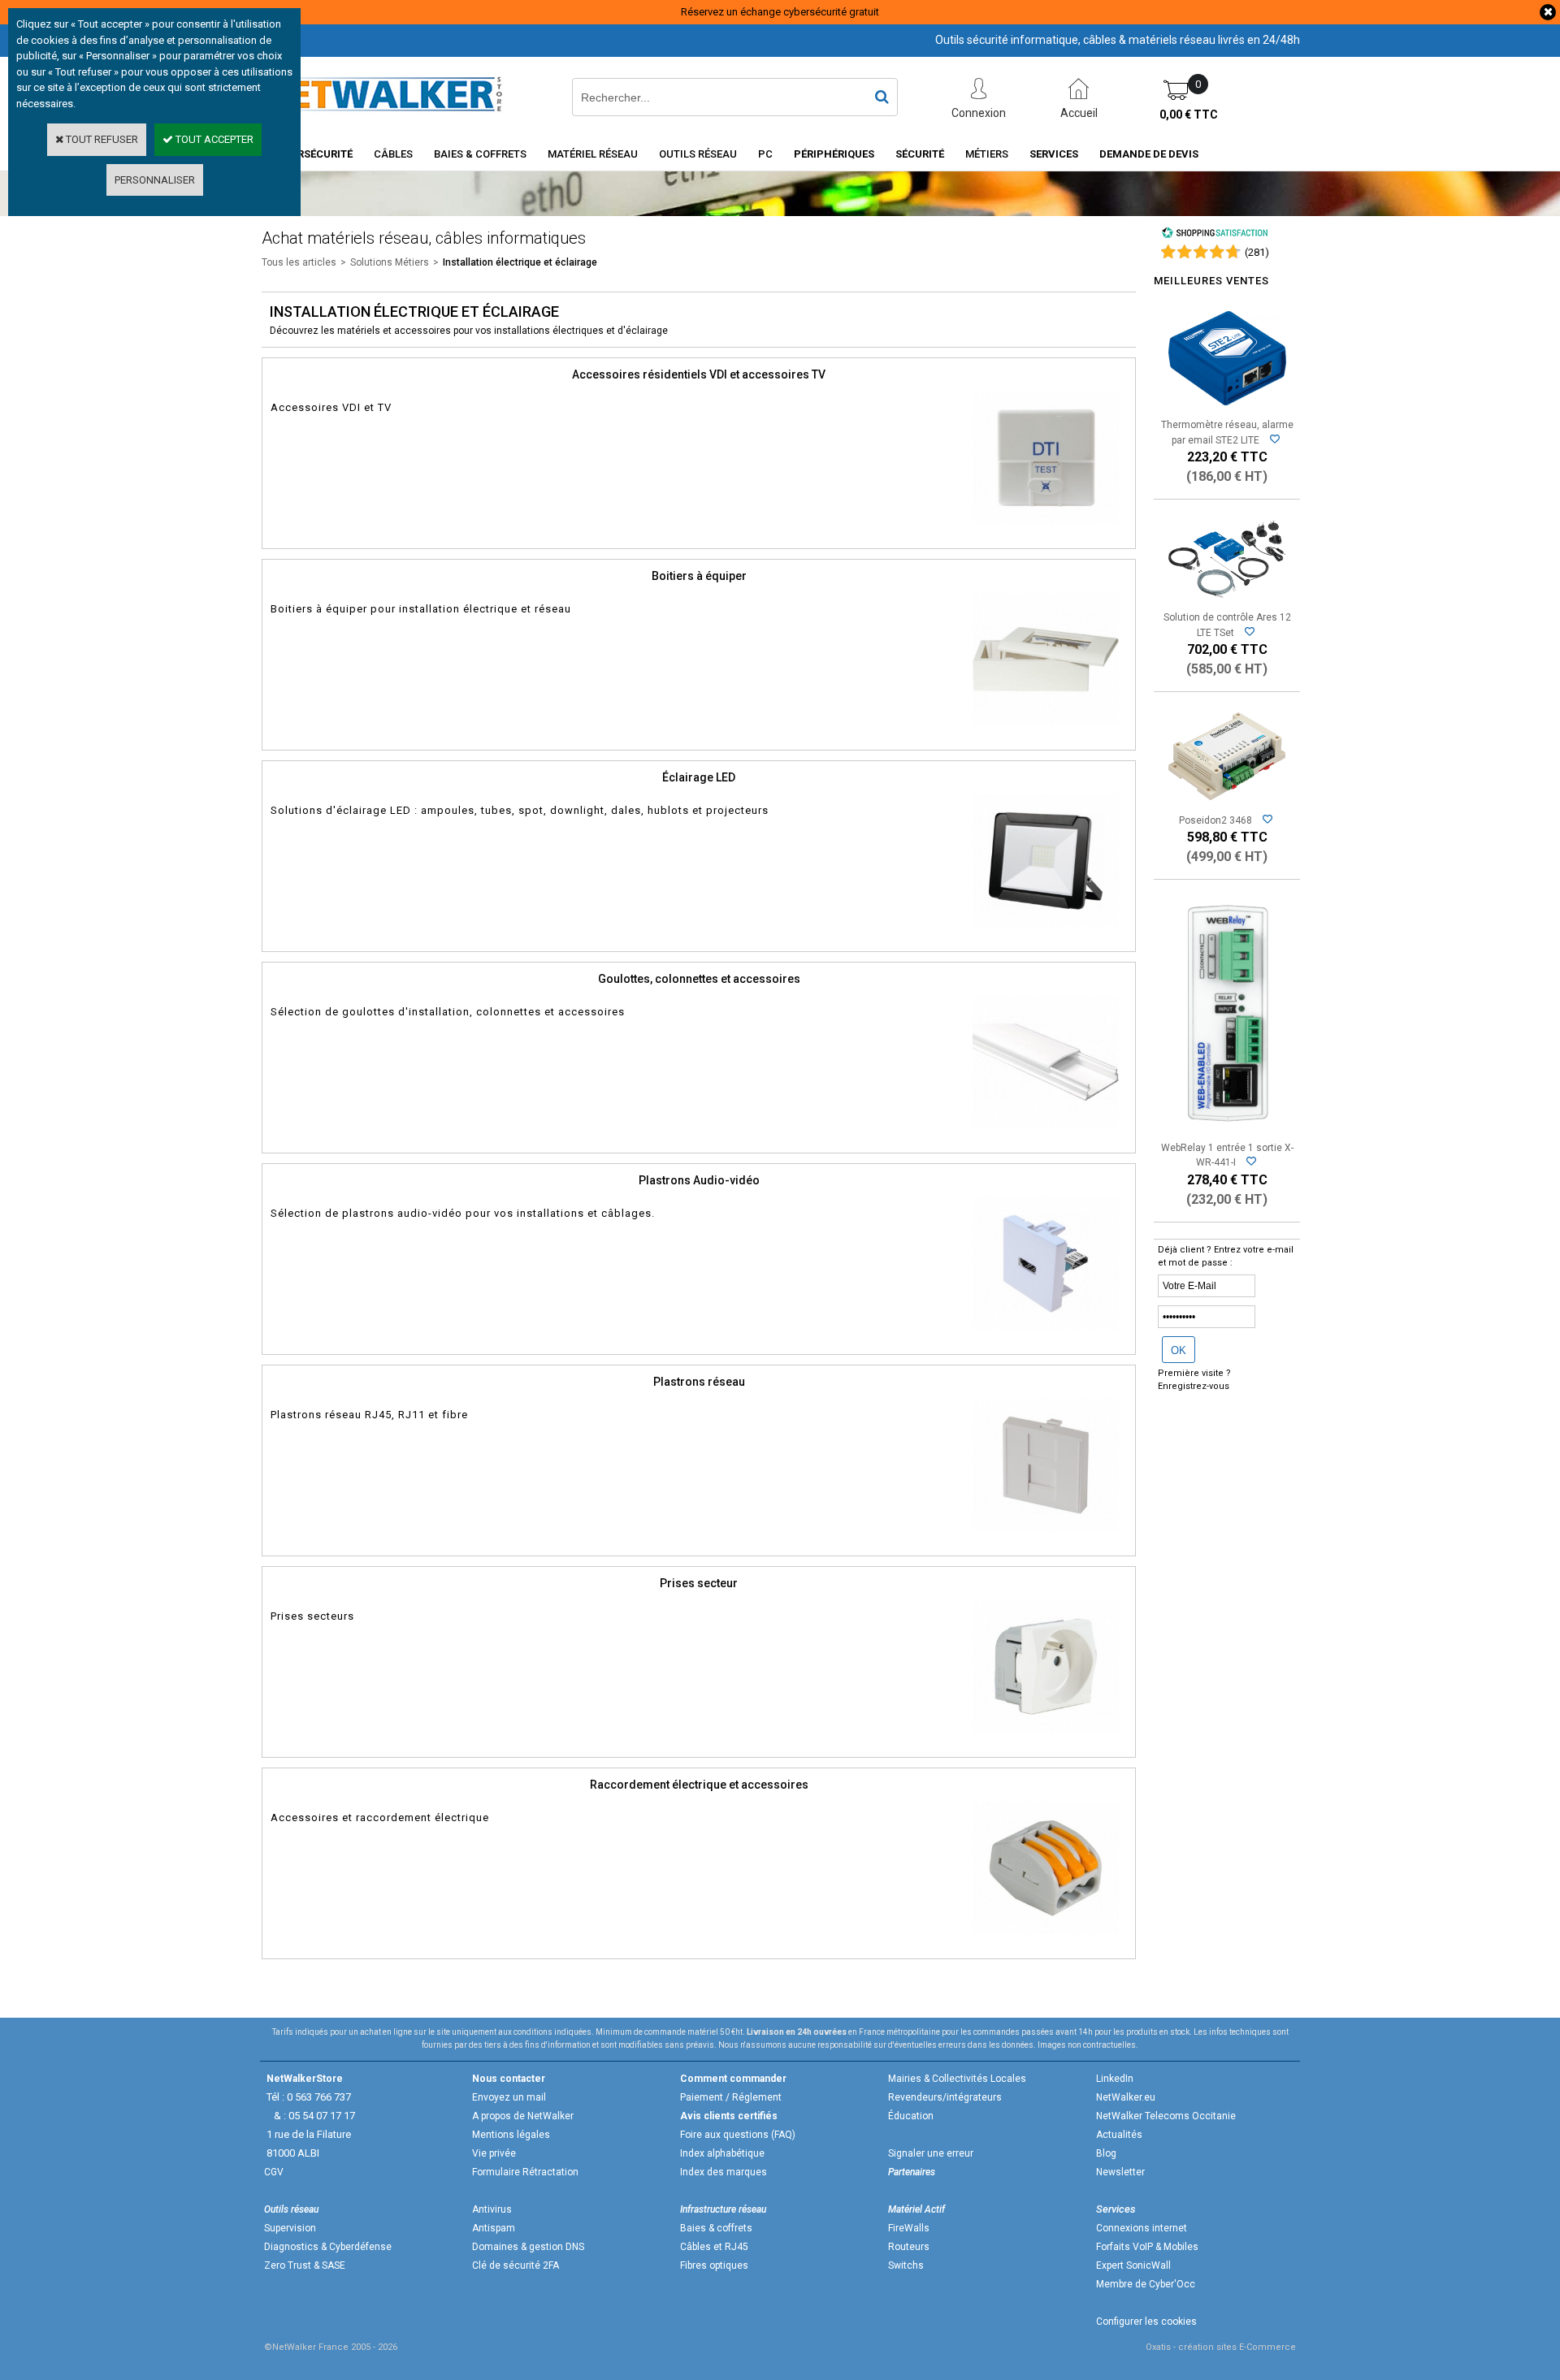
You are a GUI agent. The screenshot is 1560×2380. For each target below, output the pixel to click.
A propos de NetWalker (523, 2116)
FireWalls (909, 2228)
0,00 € (1189, 115)
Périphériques (834, 154)
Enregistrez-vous (1194, 1386)
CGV (274, 2172)
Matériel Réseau (593, 154)
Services (1054, 154)
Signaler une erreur (931, 2153)
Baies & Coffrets (480, 154)
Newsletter (1120, 2172)
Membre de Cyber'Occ (1146, 2284)
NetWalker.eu (1126, 2097)
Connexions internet (1142, 2228)
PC (765, 154)
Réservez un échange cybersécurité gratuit (780, 12)
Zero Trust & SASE (305, 2265)
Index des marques (724, 2172)
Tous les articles (299, 262)
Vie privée (494, 2153)
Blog (1106, 2153)
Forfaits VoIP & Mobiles (1147, 2247)
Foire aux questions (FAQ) (738, 2135)
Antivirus (492, 2209)
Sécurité (920, 154)
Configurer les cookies (1146, 2322)
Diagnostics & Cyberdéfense (328, 2247)
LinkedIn (1115, 2079)
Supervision (290, 2228)
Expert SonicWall (1133, 2265)
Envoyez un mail (509, 2097)
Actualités (1119, 2135)
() (1257, 252)
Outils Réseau (698, 154)
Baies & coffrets (716, 2228)
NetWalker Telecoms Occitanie (1166, 2116)
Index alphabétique (722, 2153)
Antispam (494, 2228)
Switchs (906, 2265)
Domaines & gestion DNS (528, 2247)
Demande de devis (1149, 154)
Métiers (987, 154)
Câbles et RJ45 (714, 2247)
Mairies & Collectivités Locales (957, 2079)
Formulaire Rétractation (525, 2172)
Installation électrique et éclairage (520, 262)
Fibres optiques (714, 2265)
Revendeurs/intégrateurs (945, 2097)
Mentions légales (511, 2135)
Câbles (393, 154)
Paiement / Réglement (731, 2097)
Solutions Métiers (390, 262)
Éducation (911, 2116)
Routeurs (909, 2247)
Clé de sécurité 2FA (516, 2265)
